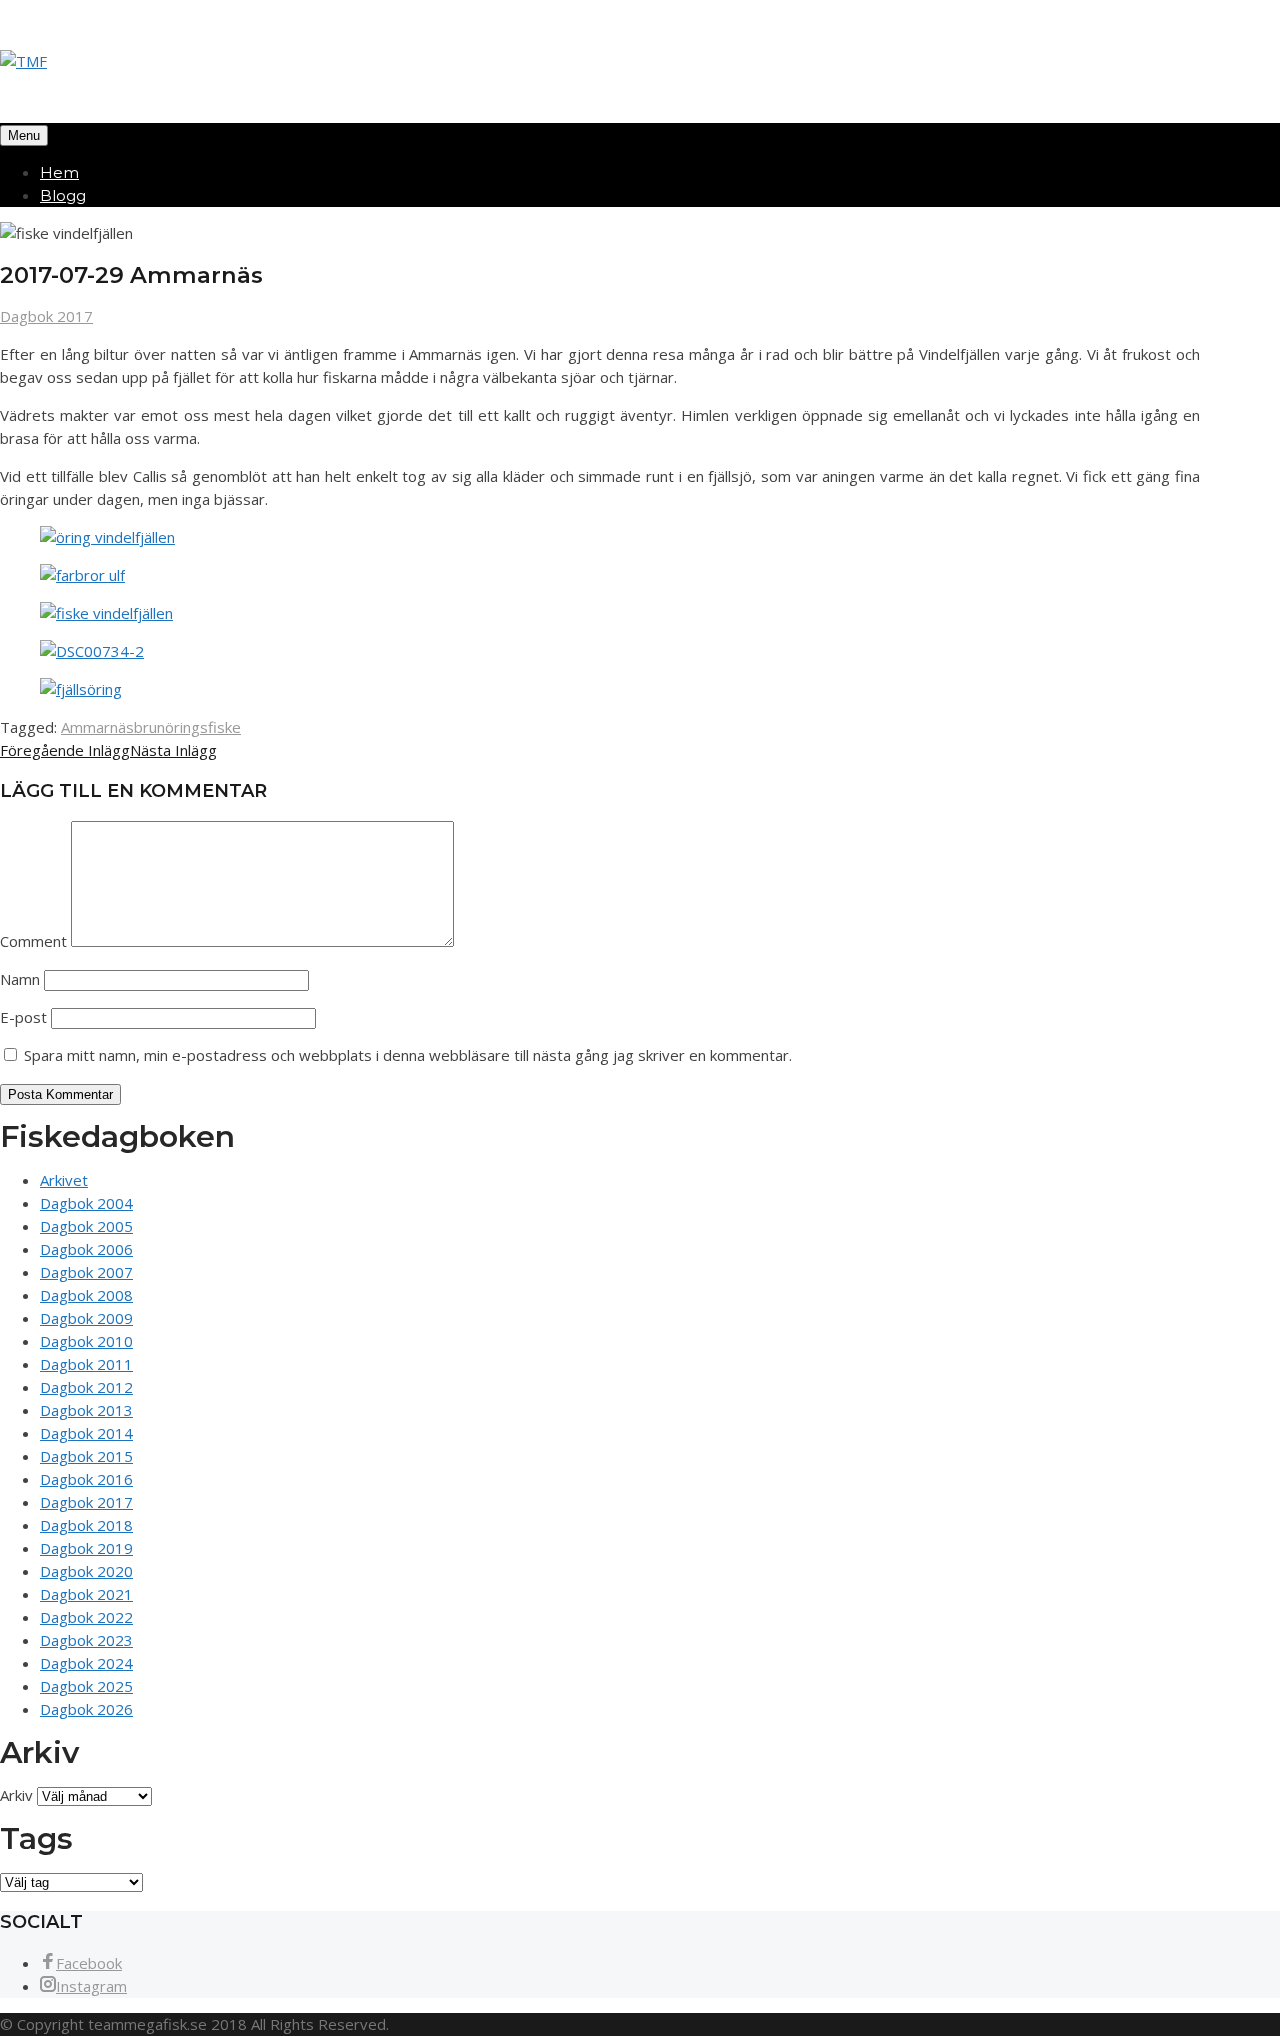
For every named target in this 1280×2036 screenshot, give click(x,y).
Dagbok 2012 (86, 1387)
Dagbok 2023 (86, 1640)
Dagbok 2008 (86, 1295)
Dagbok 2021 (86, 1594)
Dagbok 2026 (86, 1709)
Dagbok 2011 (86, 1364)
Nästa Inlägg (173, 750)
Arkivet (64, 1180)
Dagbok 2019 (86, 1548)
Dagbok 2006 (86, 1249)
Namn (20, 979)
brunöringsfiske (187, 727)
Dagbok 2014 (86, 1433)
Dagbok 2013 (86, 1410)
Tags (36, 1838)
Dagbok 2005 (86, 1226)
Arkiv (16, 1795)
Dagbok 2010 (86, 1341)
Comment (33, 941)
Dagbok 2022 (86, 1617)
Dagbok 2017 (46, 316)
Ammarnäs (97, 727)
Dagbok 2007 (86, 1272)
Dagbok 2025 (86, 1686)
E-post (23, 1017)
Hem (59, 172)
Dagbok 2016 (86, 1479)
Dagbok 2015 (86, 1456)
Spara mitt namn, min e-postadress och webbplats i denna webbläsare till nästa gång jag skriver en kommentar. (408, 1055)
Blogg (63, 195)
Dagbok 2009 (86, 1318)
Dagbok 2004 (86, 1203)
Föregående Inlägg (65, 750)
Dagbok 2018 (86, 1525)
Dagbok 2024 (86, 1663)
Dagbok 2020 (86, 1571)
